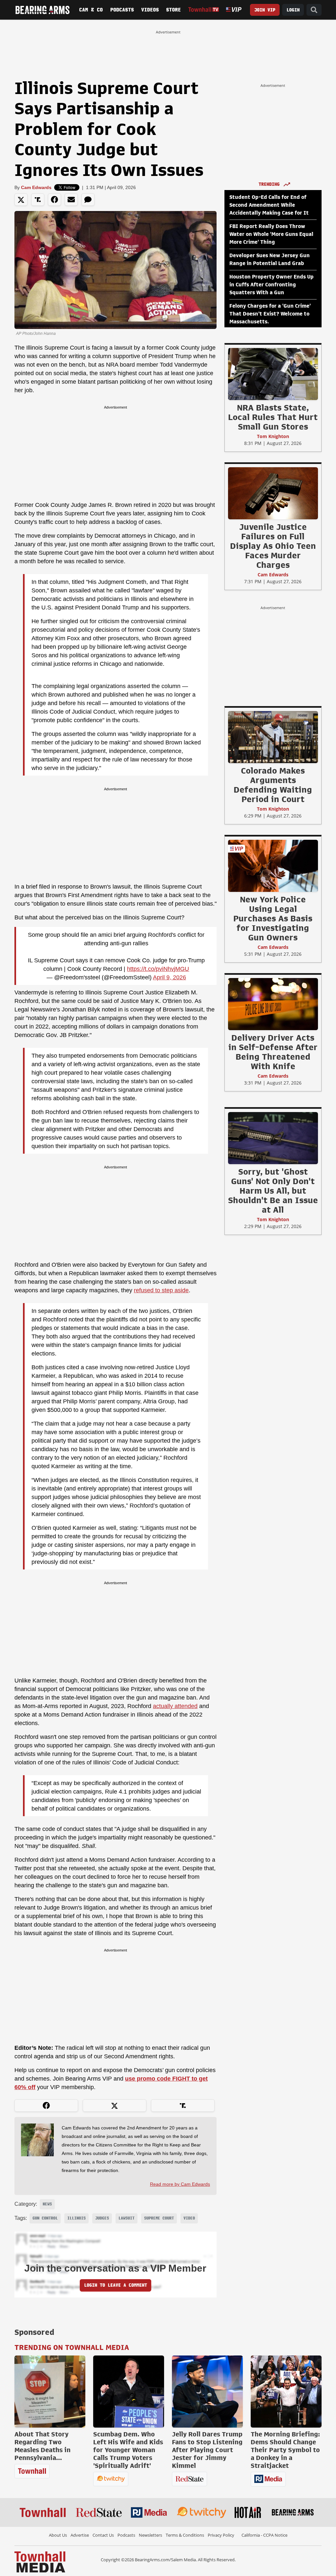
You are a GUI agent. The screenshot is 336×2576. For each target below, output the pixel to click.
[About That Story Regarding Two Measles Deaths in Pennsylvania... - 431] (50, 2392)
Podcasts (122, 10)
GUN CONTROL (45, 2218)
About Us (58, 2535)
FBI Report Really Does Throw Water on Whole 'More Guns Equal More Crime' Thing (271, 234)
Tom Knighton (273, 436)
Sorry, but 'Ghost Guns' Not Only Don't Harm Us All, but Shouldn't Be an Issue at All (273, 1191)
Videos (150, 10)
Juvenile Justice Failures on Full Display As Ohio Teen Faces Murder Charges (273, 546)
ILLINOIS (76, 2218)
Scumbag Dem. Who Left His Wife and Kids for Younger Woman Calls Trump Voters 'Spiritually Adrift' (128, 2450)
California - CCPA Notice (264, 2535)
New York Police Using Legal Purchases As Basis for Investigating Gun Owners (273, 918)
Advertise (80, 2535)
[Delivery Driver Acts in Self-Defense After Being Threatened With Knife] (273, 1004)
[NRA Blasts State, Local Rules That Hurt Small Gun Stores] (273, 374)
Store (173, 10)
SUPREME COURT (159, 2218)
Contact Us (103, 2535)
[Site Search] (314, 10)
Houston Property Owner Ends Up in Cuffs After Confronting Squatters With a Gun (272, 285)
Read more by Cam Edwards (180, 2184)
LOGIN (293, 10)
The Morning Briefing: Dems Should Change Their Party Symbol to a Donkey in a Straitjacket (285, 2450)
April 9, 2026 (169, 977)
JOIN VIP (265, 10)
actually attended (175, 1706)
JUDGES (102, 2218)
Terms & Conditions (185, 2535)
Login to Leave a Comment (115, 2285)
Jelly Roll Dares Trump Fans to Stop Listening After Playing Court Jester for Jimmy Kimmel (207, 2450)
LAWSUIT (126, 2218)
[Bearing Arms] (42, 10)
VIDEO (189, 2218)
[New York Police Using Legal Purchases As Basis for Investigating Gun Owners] (273, 866)
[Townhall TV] (204, 10)
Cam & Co (91, 10)
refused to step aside (161, 1290)
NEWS (47, 2204)
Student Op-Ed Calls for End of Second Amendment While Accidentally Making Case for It (269, 205)
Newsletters (150, 2535)
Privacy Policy (221, 2535)
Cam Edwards (36, 187)
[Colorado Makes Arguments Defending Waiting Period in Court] (273, 737)
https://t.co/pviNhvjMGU (158, 969)
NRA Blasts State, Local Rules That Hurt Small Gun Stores (273, 417)
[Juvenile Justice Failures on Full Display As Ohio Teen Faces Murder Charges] (273, 493)
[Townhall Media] (40, 2561)
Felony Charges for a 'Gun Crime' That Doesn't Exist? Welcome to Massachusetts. (270, 314)
